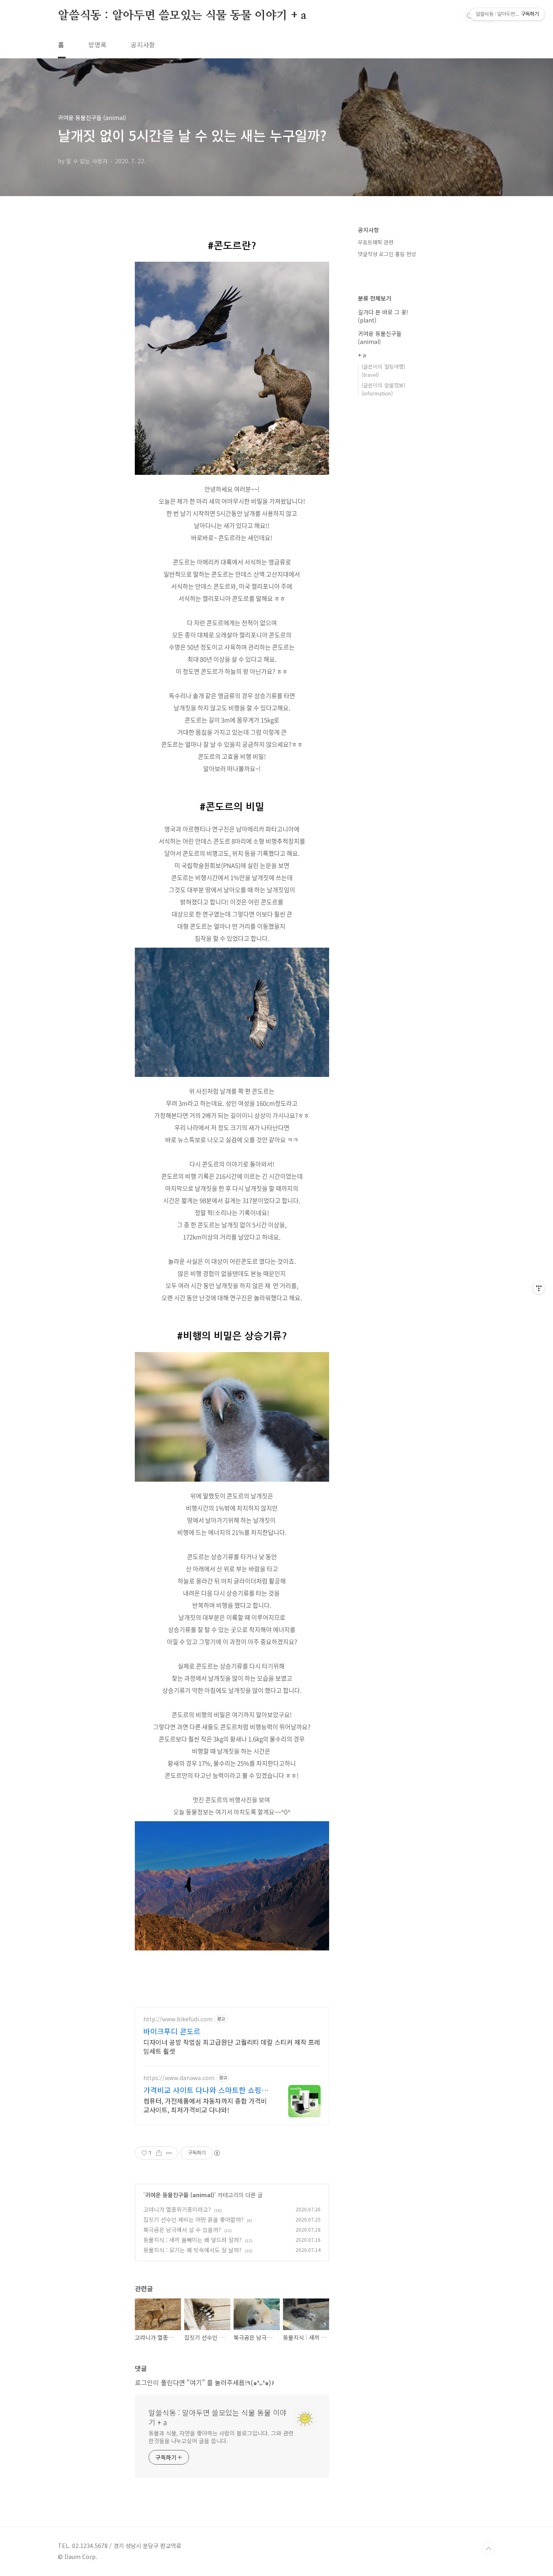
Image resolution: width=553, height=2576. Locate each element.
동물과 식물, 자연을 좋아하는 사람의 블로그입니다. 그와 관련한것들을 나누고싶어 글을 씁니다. (221, 2437)
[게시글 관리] (169, 2153)
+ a (362, 355)
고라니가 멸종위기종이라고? (177, 2209)
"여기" (196, 2382)
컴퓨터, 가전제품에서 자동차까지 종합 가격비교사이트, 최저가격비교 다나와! (205, 2105)
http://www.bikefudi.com (178, 2019)
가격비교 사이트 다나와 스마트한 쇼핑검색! (206, 2090)
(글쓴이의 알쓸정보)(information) (383, 389)
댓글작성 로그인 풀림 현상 (387, 254)
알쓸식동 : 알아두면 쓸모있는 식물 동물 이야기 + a (182, 16)
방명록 (97, 45)
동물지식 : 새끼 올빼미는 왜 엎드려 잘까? (192, 2240)
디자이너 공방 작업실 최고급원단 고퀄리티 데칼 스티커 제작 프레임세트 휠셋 (232, 2046)
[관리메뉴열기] (539, 1288)
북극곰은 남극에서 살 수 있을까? (182, 2230)
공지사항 (143, 45)
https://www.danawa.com (179, 2078)
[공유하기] (159, 2153)
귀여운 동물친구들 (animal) (180, 2195)
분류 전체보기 (374, 298)
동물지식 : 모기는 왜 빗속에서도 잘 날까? (192, 2250)
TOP (489, 2549)
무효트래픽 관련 (376, 242)
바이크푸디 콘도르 (172, 2031)
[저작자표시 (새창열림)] (217, 2153)
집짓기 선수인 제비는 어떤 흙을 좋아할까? (194, 2219)
